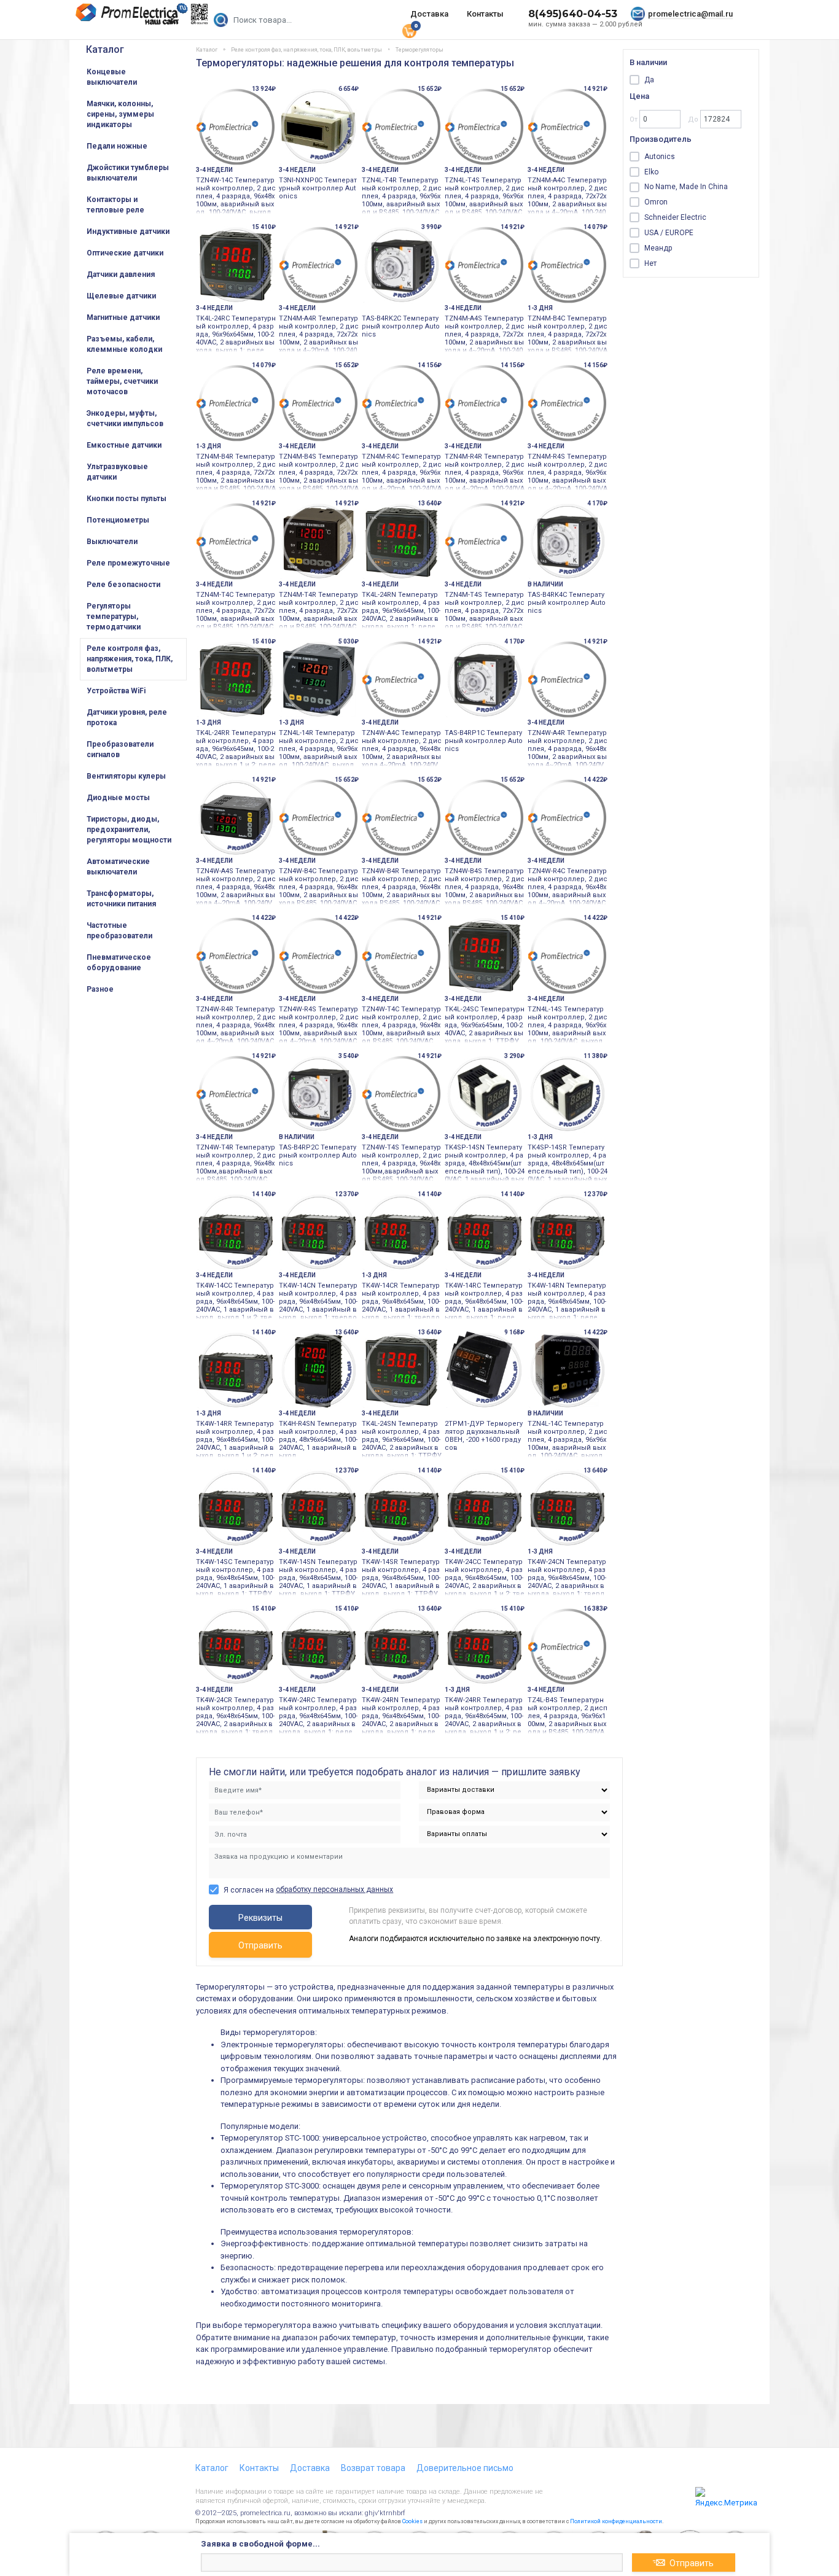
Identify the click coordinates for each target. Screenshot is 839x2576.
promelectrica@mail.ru (690, 14)
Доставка (429, 14)
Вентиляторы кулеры (126, 776)
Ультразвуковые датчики (117, 472)
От (634, 119)
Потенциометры (118, 520)
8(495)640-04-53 (573, 14)
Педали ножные (117, 146)
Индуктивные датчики (128, 232)
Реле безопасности (123, 585)
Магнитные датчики (123, 317)
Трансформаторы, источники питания (121, 899)
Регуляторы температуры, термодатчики (114, 617)
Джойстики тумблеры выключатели (128, 173)
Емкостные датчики (124, 445)
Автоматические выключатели (118, 867)
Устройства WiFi (116, 691)
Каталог (105, 49)
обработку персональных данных (334, 1889)
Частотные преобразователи (119, 931)
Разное (100, 989)
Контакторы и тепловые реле (115, 205)
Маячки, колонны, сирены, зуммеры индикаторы (120, 114)
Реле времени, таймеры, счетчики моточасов (122, 381)
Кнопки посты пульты (127, 499)
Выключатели (112, 542)
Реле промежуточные (128, 563)
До (694, 119)
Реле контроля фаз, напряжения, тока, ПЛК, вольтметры (130, 659)
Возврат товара (373, 2468)
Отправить (260, 1945)
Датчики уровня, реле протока (127, 718)
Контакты (485, 14)
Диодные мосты (118, 798)
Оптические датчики (125, 253)
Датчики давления (121, 274)
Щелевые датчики (121, 296)
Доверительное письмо (465, 2468)
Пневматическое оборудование (119, 963)
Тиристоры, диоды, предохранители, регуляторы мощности (129, 830)
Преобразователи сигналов (120, 749)
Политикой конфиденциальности (616, 2521)
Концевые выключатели (112, 77)
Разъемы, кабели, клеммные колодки (124, 344)
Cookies (412, 2521)
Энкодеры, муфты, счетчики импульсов (125, 418)
